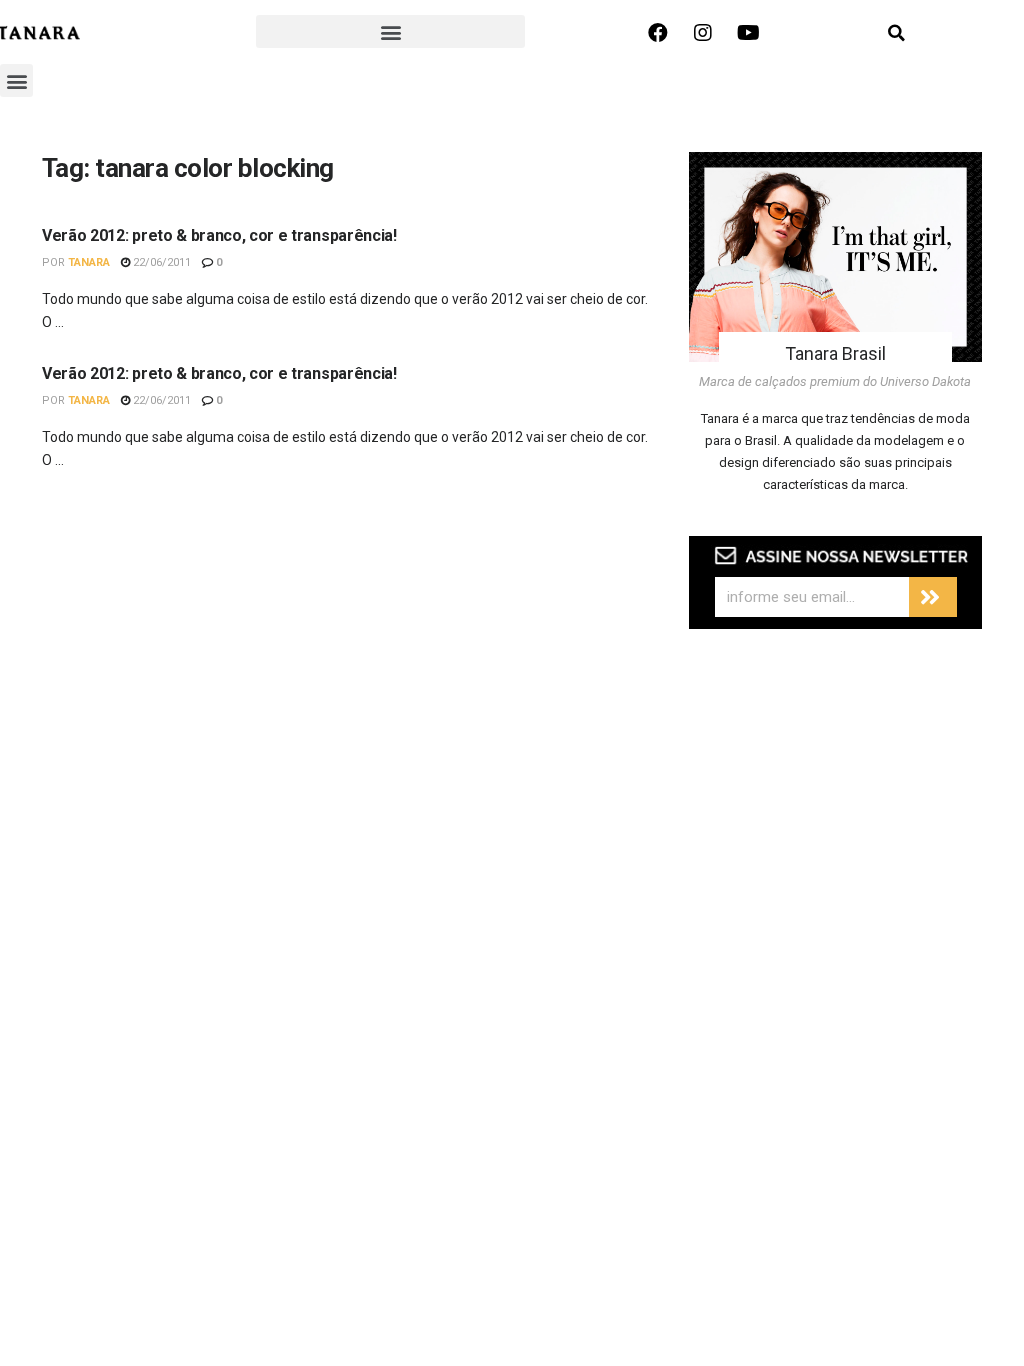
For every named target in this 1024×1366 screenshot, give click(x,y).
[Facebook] (658, 33)
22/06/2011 (160, 262)
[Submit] (933, 597)
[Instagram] (703, 33)
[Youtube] (748, 33)
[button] (390, 31)
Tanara (89, 262)
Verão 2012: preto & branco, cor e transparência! (219, 235)
